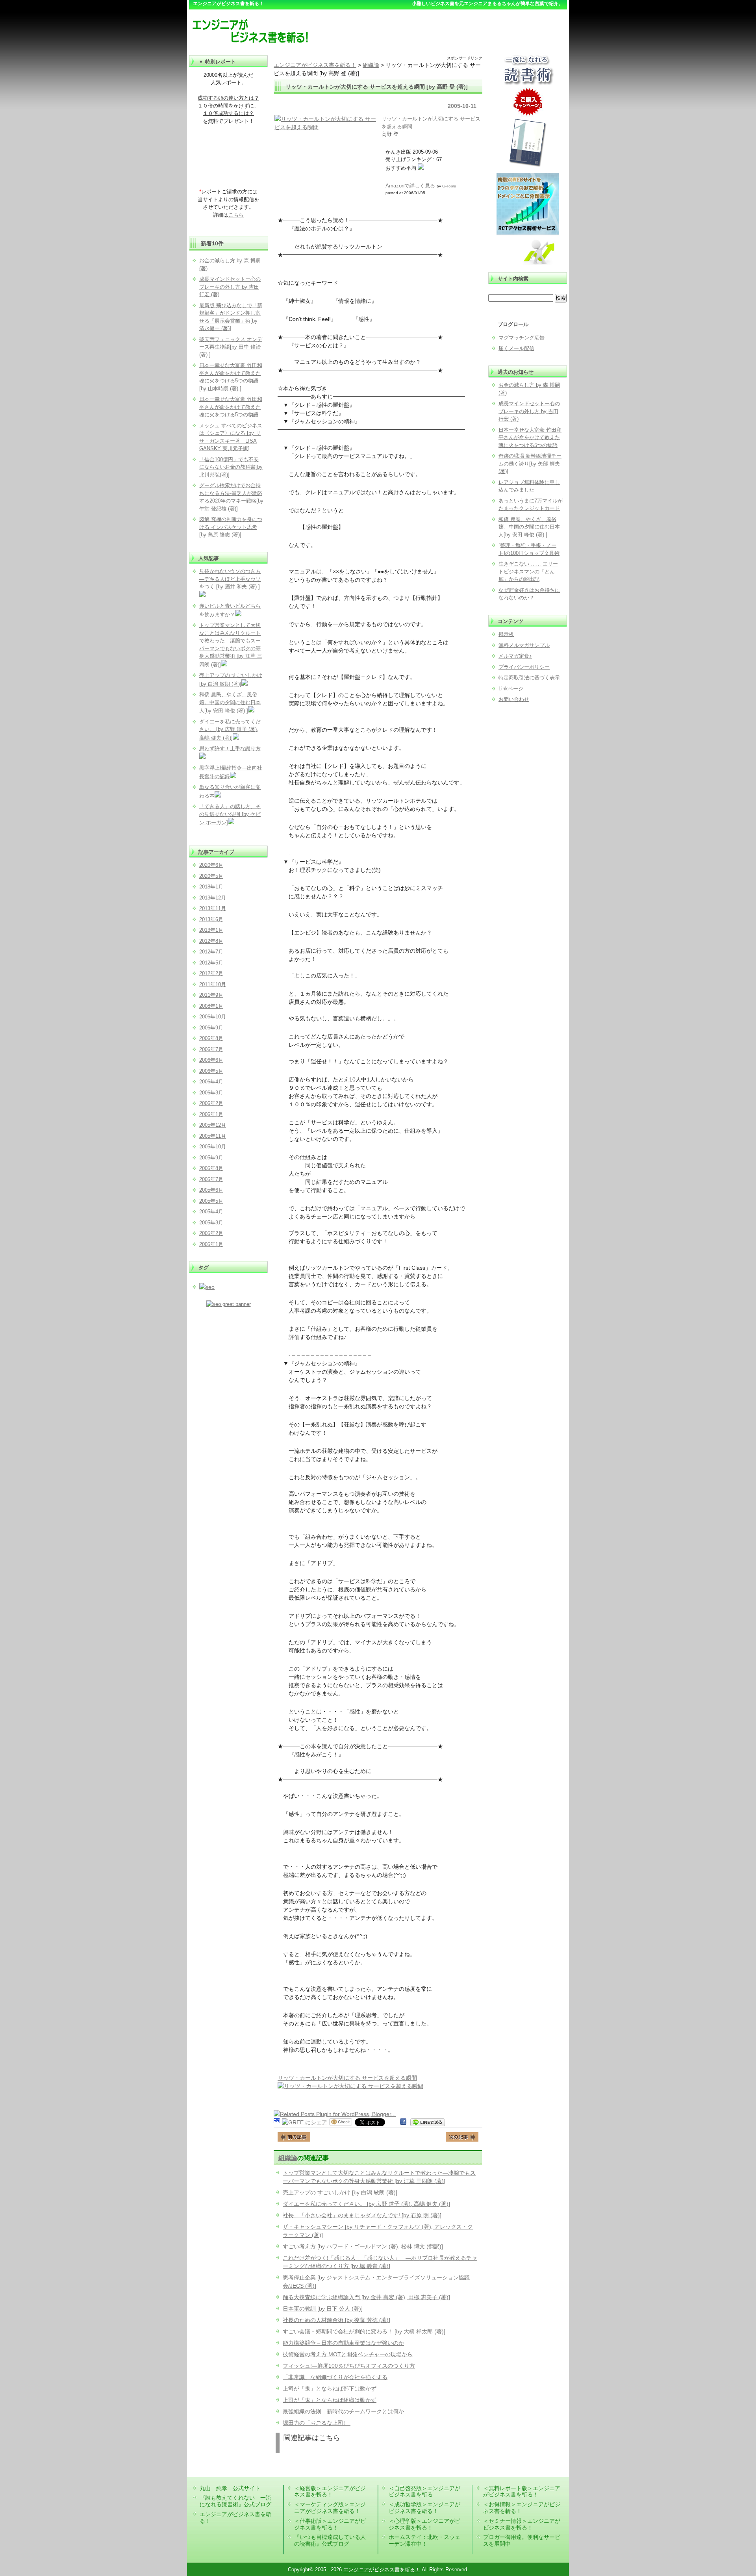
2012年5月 (211, 963)
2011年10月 (213, 984)
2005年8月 (211, 1168)
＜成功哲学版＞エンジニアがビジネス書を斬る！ (424, 2508)
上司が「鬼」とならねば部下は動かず (330, 2389)
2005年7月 (211, 1179)
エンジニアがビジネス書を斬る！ (382, 2570)
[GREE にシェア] (305, 2122)
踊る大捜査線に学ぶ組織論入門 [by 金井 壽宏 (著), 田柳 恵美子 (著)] (366, 2297)
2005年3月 (211, 1223)
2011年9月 (211, 995)
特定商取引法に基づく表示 (529, 678)
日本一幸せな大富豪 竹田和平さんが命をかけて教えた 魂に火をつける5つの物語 (530, 438)
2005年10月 (213, 1147)
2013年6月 (211, 919)
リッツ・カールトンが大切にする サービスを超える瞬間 (347, 2078)
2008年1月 (211, 1006)
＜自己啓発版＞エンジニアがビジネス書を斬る (424, 2492)
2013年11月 (213, 908)
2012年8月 (211, 941)
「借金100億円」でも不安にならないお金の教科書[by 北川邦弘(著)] (231, 467)
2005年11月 (213, 1136)
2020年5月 (211, 876)
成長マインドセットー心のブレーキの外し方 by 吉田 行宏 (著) (529, 411)
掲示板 (506, 634)
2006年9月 (211, 1028)
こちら (236, 215)
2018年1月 (211, 887)
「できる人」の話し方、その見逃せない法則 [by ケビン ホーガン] (230, 814)
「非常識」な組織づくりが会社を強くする (335, 2377)
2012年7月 (211, 952)
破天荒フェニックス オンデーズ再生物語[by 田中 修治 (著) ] (231, 347)
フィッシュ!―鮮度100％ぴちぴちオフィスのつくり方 (349, 2366)
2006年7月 (211, 1049)
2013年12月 (213, 898)
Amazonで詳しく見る (410, 186)
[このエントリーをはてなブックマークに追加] (277, 2122)
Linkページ (511, 689)
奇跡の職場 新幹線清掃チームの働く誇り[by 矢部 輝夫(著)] (530, 464)
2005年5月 (211, 1201)
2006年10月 (213, 1017)
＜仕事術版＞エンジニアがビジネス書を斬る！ (330, 2524)
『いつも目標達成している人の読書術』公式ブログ (330, 2540)
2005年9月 (211, 1158)
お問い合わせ (514, 699)
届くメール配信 (516, 348)
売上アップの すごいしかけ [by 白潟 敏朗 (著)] (340, 2192)
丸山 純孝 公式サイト (230, 2488)
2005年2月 (211, 1233)
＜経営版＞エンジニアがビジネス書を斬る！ (330, 2492)
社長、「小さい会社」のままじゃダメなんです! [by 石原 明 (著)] (362, 2215)
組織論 (288, 2158)
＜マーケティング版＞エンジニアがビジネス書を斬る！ (330, 2508)
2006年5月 (211, 1071)
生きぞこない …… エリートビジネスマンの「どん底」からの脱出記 (528, 571)
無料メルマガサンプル (524, 645)
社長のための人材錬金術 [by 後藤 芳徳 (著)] (336, 2320)
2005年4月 (211, 1212)
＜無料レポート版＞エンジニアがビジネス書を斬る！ (522, 2492)
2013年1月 (211, 930)
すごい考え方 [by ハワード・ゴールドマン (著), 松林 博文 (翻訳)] (363, 2246)
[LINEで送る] (428, 2122)
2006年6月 (211, 1060)
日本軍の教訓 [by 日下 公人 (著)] (323, 2309)
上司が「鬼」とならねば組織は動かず (330, 2400)
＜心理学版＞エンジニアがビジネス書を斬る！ (424, 2524)
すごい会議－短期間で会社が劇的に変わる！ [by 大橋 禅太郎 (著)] (364, 2331)
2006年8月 (211, 1038)
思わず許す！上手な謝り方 (230, 748)
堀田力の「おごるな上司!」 (317, 2423)
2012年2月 (211, 973)
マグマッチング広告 (522, 338)
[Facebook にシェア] (403, 2122)
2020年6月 (211, 865)
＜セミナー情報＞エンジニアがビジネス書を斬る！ (522, 2524)
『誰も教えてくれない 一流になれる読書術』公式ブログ (235, 2501)
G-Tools (449, 186)
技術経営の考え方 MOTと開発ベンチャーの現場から (348, 2354)
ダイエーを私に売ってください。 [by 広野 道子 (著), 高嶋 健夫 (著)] (366, 2204)
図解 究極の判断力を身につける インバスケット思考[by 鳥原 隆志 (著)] (231, 527)
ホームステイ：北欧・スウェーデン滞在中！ (424, 2540)
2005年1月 (211, 1244)
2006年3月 (211, 1093)
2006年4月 (211, 1082)
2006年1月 (211, 1114)
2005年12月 (213, 1125)
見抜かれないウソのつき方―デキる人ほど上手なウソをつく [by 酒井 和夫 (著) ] (230, 579)
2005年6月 (211, 1190)
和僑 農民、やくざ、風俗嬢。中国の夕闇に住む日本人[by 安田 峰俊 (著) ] (529, 527)
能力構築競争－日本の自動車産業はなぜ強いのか (343, 2343)
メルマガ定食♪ (515, 656)
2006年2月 (211, 1103)
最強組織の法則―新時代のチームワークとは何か (343, 2411)
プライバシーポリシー (524, 667)
